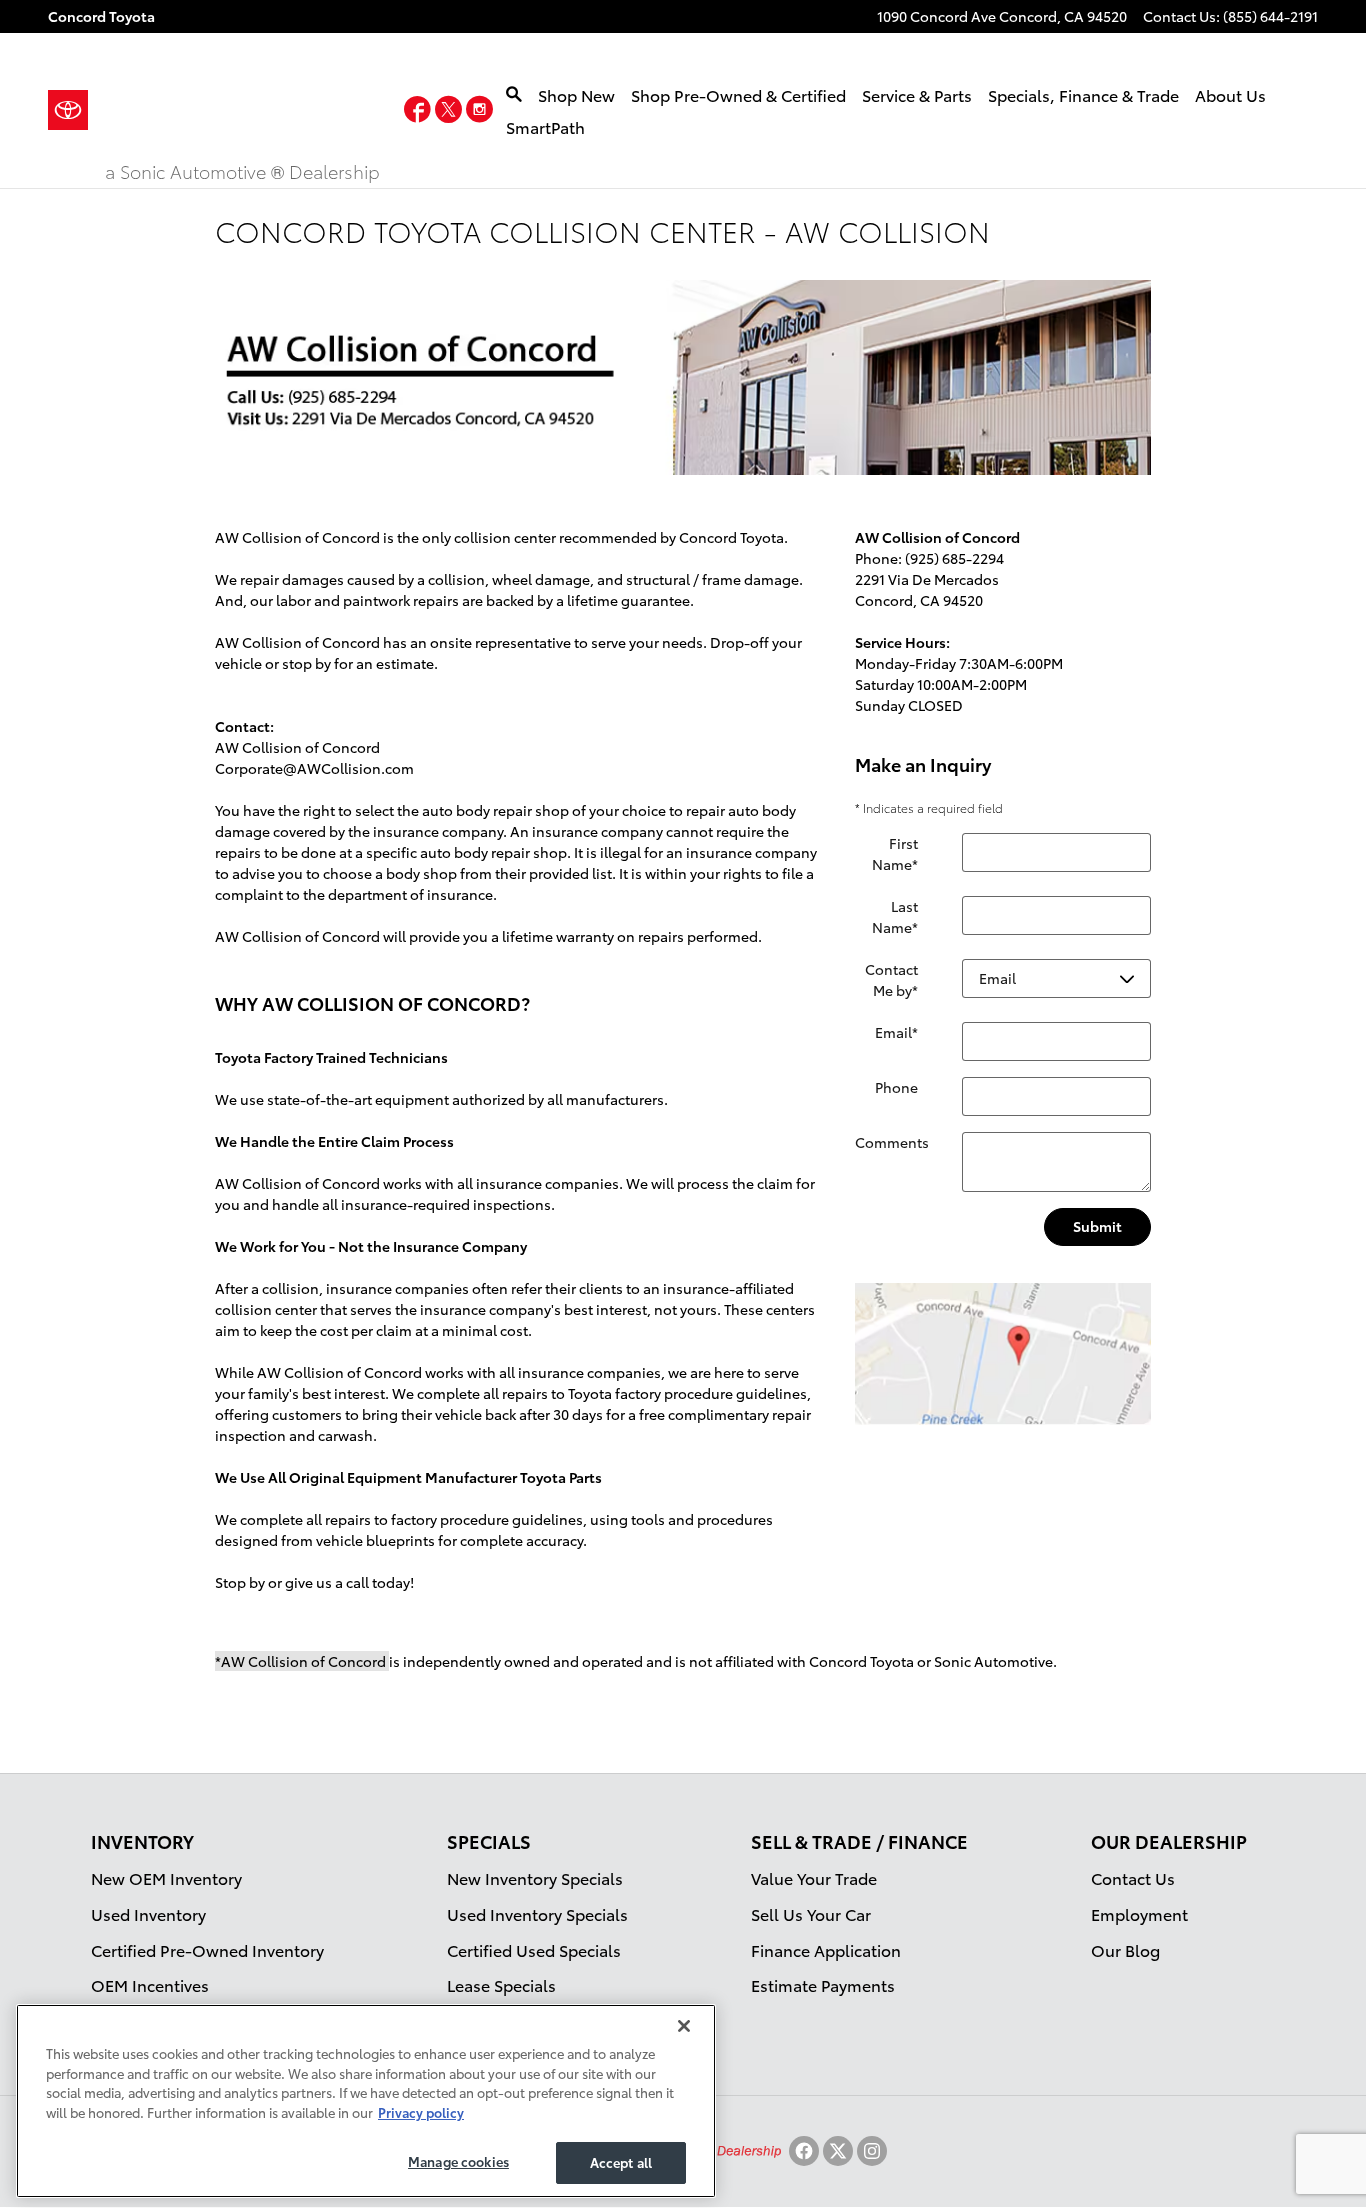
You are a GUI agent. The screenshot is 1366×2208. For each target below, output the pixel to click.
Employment (1139, 1913)
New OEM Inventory (166, 1877)
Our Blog (1125, 1949)
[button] (419, 112)
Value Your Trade (814, 1877)
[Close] (684, 2026)
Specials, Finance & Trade (1083, 94)
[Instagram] (872, 2151)
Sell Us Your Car (811, 1913)
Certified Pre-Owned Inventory (207, 1949)
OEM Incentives (150, 1984)
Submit (1097, 1226)
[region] (366, 2101)
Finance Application (826, 1949)
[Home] (76, 110)
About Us (1230, 94)
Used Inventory (148, 1913)
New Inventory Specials (535, 1877)
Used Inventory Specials (537, 1913)
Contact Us (1133, 1877)
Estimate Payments (823, 1984)
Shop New (576, 94)
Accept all (621, 2162)
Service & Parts (917, 94)
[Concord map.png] (1003, 1354)
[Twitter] (838, 2151)
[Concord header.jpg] (683, 377)
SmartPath (545, 126)
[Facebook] (804, 2151)
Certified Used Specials (534, 1949)
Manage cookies (458, 2161)
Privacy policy (421, 2112)
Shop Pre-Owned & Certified (738, 94)
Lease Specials (501, 1984)
